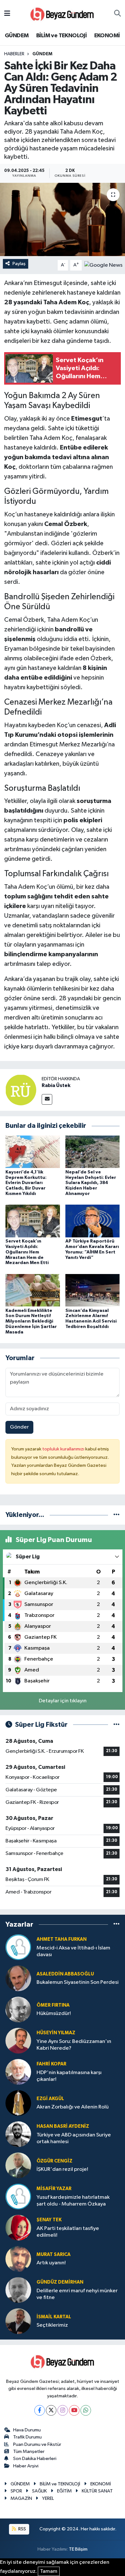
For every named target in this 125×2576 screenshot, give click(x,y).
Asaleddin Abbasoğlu (65, 1974)
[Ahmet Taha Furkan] (18, 1947)
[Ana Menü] (7, 14)
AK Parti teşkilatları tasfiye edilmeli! (68, 2232)
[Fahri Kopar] (18, 2072)
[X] (51, 2410)
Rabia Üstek (56, 1085)
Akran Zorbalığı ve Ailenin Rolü (73, 2107)
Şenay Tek (49, 2220)
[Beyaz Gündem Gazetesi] (62, 14)
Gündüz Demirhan (60, 2282)
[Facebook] (40, 2410)
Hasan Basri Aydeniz (63, 2126)
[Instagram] (63, 2410)
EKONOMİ (107, 36)
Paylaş (19, 264)
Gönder (19, 1427)
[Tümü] (117, 1515)
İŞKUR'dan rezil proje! (62, 2169)
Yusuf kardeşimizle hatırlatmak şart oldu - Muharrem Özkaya (73, 2201)
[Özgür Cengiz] (18, 2165)
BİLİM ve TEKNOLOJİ (61, 36)
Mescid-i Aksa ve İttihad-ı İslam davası (73, 1951)
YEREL (48, 2498)
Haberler (14, 54)
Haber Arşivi (26, 2466)
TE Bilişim (78, 2549)
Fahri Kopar (51, 2064)
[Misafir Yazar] (18, 2196)
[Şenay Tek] (18, 2228)
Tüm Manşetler (29, 2451)
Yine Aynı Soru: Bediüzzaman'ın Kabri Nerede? (74, 2045)
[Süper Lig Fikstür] (117, 1725)
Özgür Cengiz (54, 2161)
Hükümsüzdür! (54, 2014)
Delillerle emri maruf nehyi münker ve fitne (77, 2294)
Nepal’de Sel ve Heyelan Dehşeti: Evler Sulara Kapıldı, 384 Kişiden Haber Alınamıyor (91, 1183)
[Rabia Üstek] (21, 1090)
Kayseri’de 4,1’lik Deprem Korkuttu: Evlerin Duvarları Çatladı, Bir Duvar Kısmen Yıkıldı (26, 1183)
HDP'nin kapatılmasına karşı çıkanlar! (69, 2076)
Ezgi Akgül (50, 2099)
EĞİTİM (64, 2491)
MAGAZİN (21, 2498)
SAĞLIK (39, 2491)
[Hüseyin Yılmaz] (18, 2041)
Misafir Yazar (54, 2189)
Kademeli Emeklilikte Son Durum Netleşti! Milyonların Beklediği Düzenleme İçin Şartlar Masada (31, 1321)
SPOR (16, 2491)
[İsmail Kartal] (18, 2321)
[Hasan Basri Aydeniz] (18, 2134)
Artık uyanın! (51, 2263)
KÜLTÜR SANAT (97, 2491)
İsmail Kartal (54, 2317)
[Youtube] (74, 2410)
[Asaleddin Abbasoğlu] (18, 1978)
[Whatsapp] (86, 2410)
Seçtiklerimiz (52, 2325)
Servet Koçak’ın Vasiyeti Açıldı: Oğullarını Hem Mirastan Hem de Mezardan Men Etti (27, 1252)
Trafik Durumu (27, 2437)
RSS (22, 2529)
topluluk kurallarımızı (64, 1449)
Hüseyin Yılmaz (56, 2033)
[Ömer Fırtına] (18, 2009)
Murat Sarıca (54, 2255)
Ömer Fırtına (53, 2005)
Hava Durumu (27, 2430)
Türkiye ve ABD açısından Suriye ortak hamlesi (74, 2138)
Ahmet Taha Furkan (62, 1939)
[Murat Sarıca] (18, 2259)
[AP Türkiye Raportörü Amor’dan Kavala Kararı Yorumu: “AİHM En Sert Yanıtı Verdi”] (93, 1221)
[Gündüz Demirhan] (18, 2290)
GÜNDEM (17, 36)
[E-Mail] (47, 1099)
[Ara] (117, 14)
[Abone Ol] (103, 265)
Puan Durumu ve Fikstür (37, 2444)
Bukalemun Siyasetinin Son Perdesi (78, 1982)
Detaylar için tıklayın (63, 1701)
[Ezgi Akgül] (18, 2103)
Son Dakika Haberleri (35, 2459)
